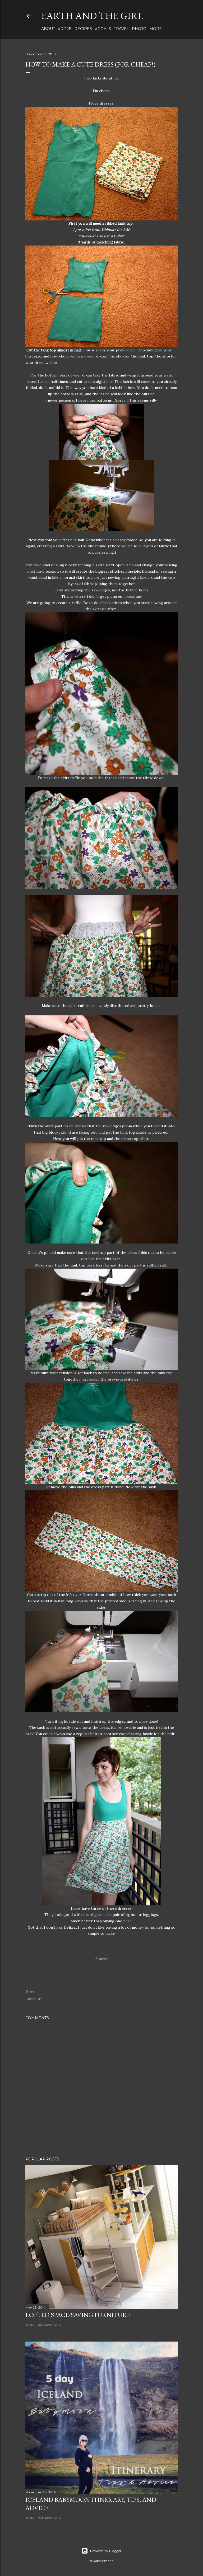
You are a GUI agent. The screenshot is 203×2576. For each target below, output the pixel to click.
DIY (39, 1999)
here (127, 1921)
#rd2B (65, 29)
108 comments (50, 2518)
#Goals (103, 29)
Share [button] (30, 1991)
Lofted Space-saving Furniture (78, 2315)
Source (102, 1959)
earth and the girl (92, 16)
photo (139, 29)
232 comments (50, 2325)
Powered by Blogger (106, 2551)
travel (121, 29)
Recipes (83, 29)
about (48, 29)
